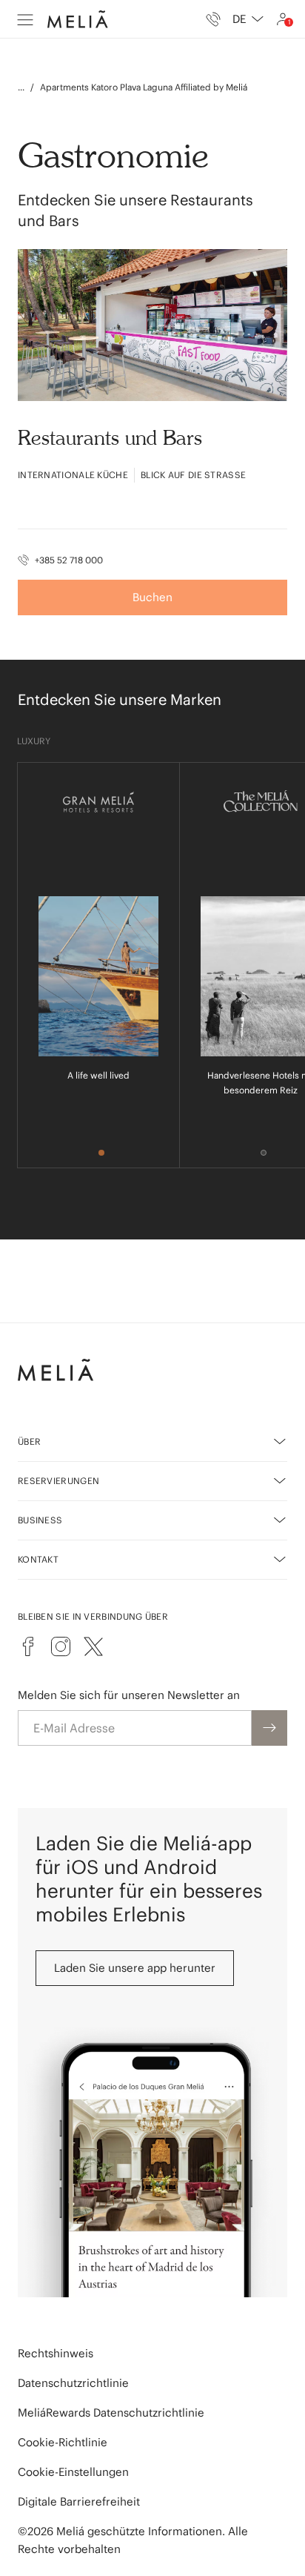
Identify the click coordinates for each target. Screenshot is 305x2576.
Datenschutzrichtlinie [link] (73, 2383)
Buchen (152, 597)
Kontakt (38, 1559)
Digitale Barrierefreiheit (79, 2501)
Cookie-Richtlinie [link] (63, 2442)
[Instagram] (61, 1646)
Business (40, 1520)
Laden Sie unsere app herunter (135, 1968)
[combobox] (248, 19)
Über (29, 1441)
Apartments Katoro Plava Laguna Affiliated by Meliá (144, 87)
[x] (93, 1646)
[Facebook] (28, 1646)
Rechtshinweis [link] (56, 2353)
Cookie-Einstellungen (73, 2472)
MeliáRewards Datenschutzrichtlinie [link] (111, 2413)
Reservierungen (58, 1481)
